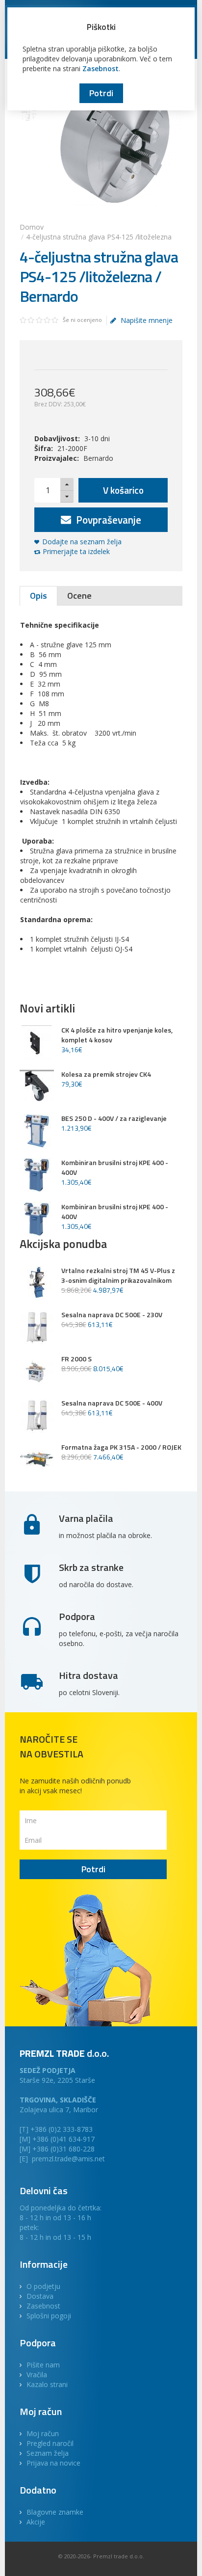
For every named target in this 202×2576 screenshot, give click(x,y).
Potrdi (101, 93)
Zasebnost (101, 68)
